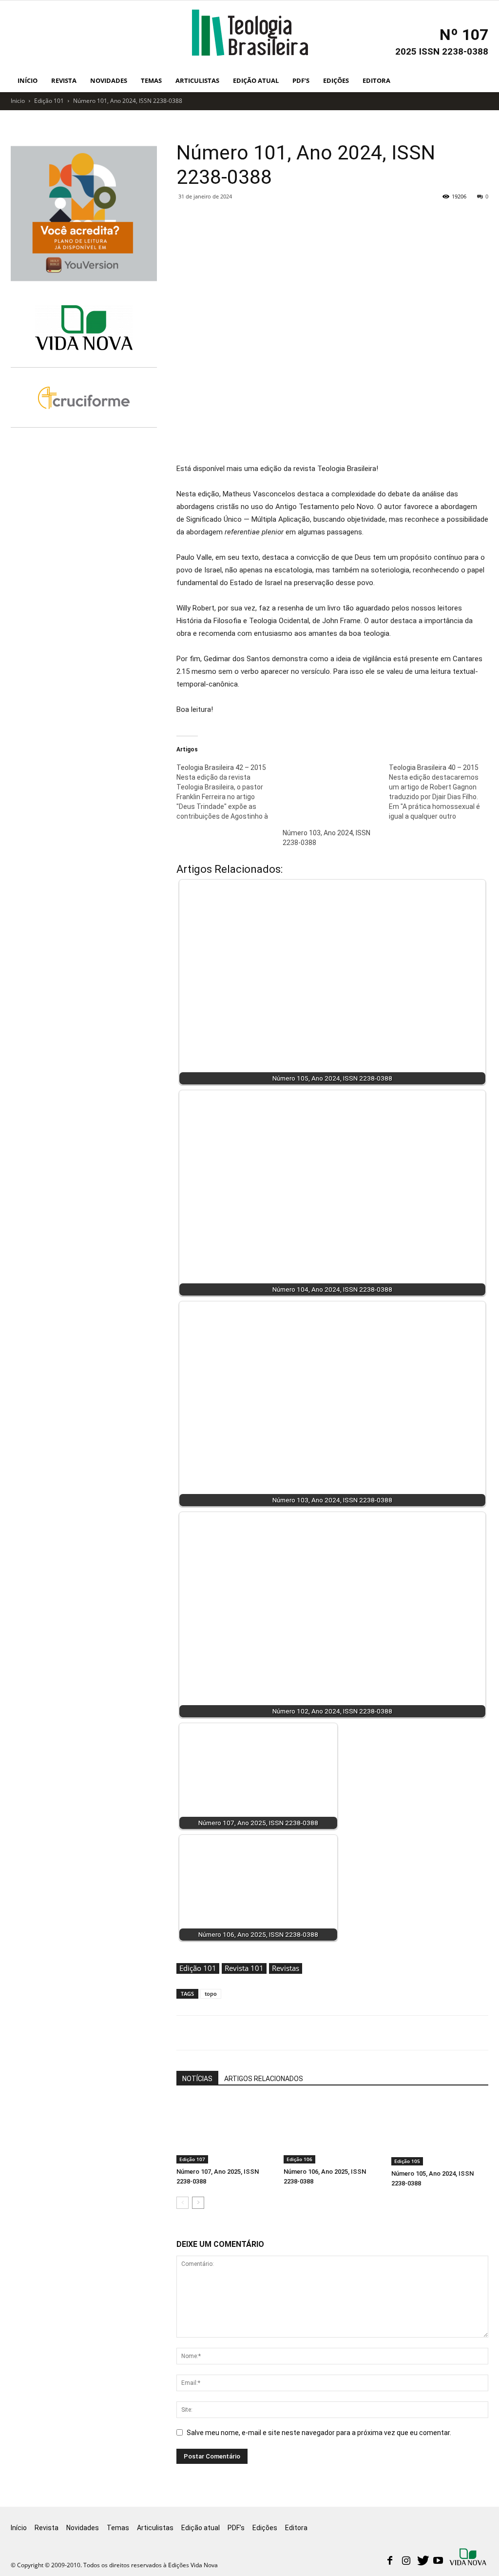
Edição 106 (299, 2159)
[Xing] (469, 2558)
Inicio (18, 101)
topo (211, 1994)
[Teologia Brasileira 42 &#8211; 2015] (230, 792)
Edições (336, 80)
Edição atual (256, 80)
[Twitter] (422, 2561)
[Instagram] (406, 2561)
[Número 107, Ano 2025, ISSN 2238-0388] (225, 2131)
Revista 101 (244, 1968)
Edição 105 (407, 2161)
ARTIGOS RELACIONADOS (264, 2079)
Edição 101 (49, 101)
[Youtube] (438, 2561)
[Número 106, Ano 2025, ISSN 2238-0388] (332, 2131)
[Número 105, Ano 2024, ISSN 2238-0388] (440, 2132)
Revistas (286, 1968)
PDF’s (301, 80)
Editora (376, 80)
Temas (151, 80)
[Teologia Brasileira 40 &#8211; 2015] (442, 792)
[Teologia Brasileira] (250, 33)
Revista (64, 80)
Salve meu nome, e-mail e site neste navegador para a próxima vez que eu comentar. (319, 2433)
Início (28, 80)
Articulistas (197, 80)
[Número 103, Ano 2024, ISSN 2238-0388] (331, 790)
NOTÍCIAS (197, 2079)
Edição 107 (192, 2159)
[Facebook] (390, 2561)
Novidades (109, 80)
